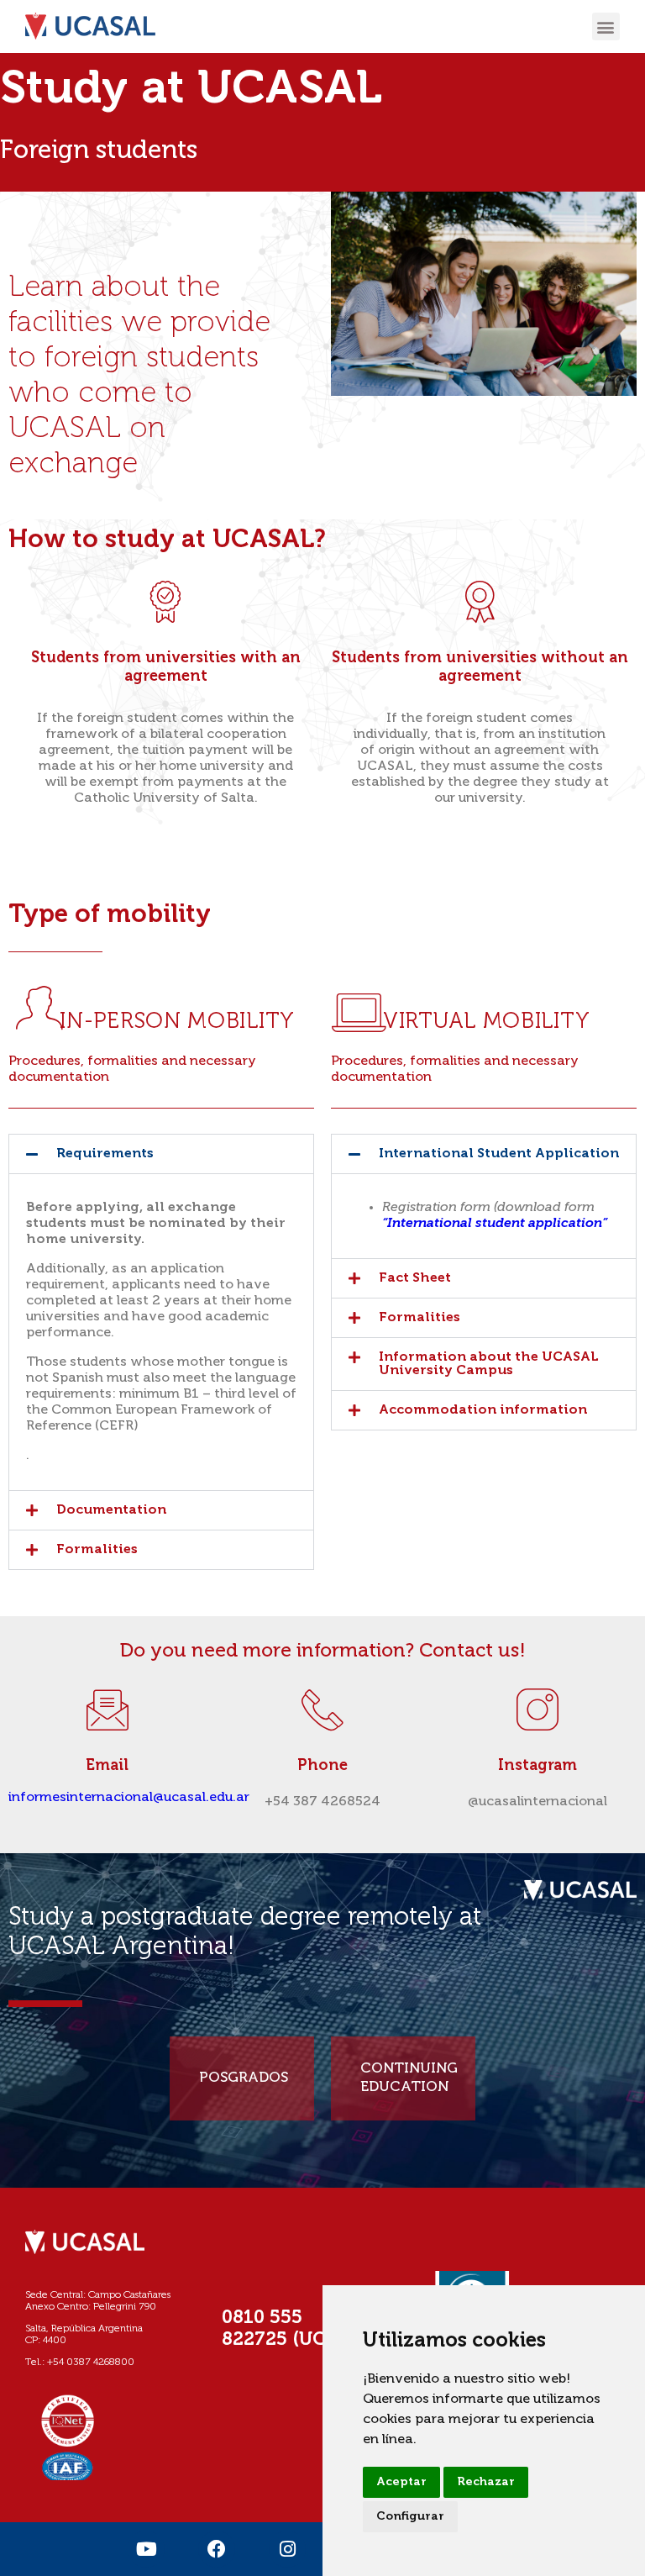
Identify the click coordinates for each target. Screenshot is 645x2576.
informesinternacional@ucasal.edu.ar (129, 1798)
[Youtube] (146, 2549)
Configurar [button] (410, 2516)
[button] (606, 26)
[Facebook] (217, 2549)
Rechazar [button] (486, 2482)
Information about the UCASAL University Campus (489, 1364)
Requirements (105, 1154)
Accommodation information (483, 1410)
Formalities (97, 1550)
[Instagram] (287, 2549)
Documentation (111, 1510)
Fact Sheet (415, 1278)
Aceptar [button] (401, 2482)
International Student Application (499, 1154)
